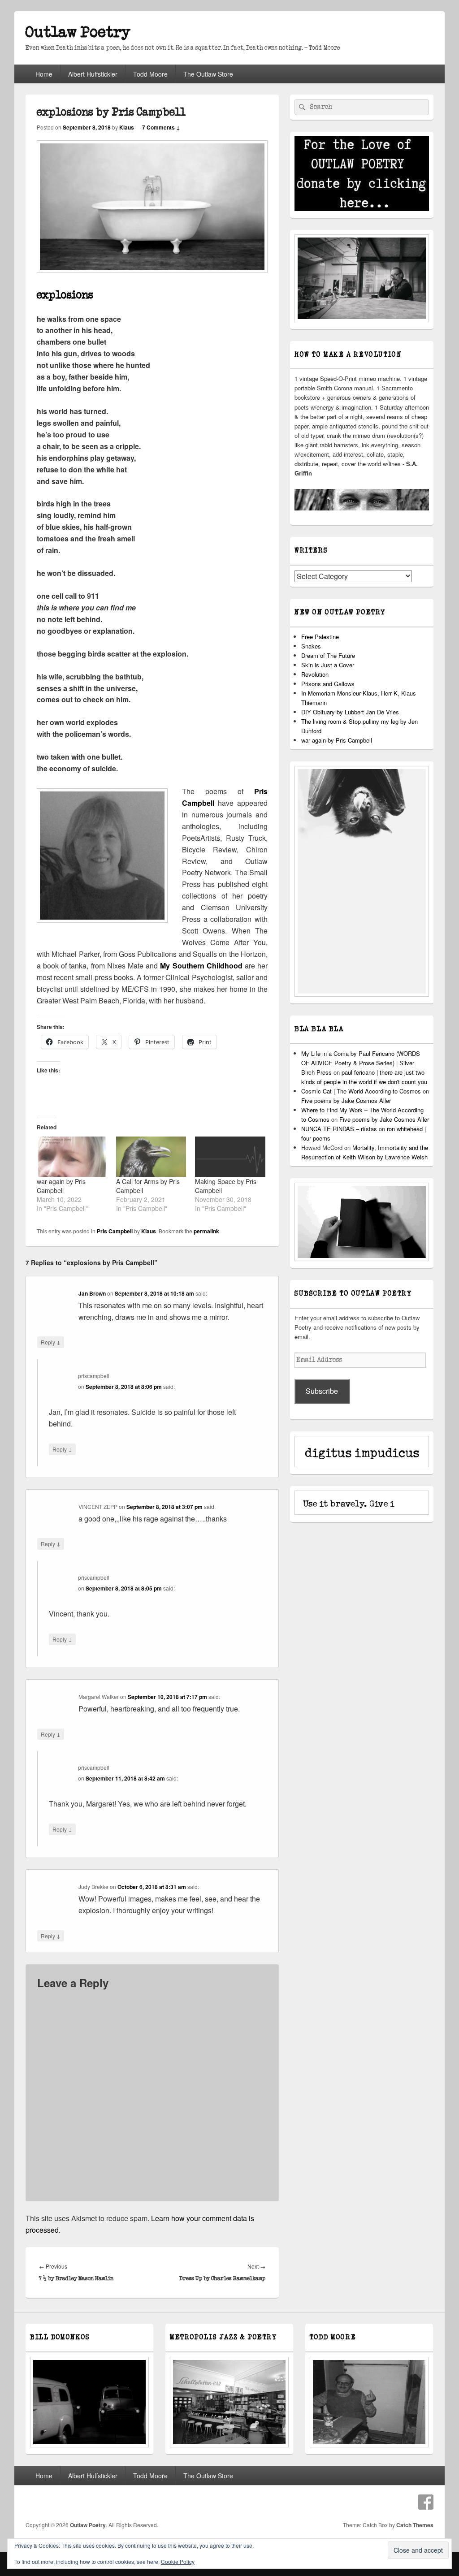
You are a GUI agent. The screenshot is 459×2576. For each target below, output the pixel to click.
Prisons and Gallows (328, 684)
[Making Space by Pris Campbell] (230, 1156)
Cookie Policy (178, 2561)
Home (44, 74)
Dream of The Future (328, 655)
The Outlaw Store (208, 74)
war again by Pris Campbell (61, 1186)
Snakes (311, 646)
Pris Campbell (115, 1231)
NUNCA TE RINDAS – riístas (339, 1129)
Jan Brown (92, 1293)
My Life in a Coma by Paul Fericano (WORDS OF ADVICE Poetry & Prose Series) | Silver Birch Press (361, 1063)
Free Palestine (320, 637)
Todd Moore (150, 74)
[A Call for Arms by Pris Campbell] (151, 1156)
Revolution (315, 674)
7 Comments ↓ (161, 127)
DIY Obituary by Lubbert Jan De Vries (350, 712)
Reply (51, 1342)
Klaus (127, 127)
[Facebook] (426, 2502)
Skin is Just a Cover (328, 665)
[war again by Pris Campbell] (72, 1156)
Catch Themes (415, 2525)
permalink (206, 1231)
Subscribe (322, 1391)
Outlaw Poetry (78, 32)
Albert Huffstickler (93, 74)
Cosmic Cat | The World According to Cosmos (361, 1091)
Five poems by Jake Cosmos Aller (346, 1100)
